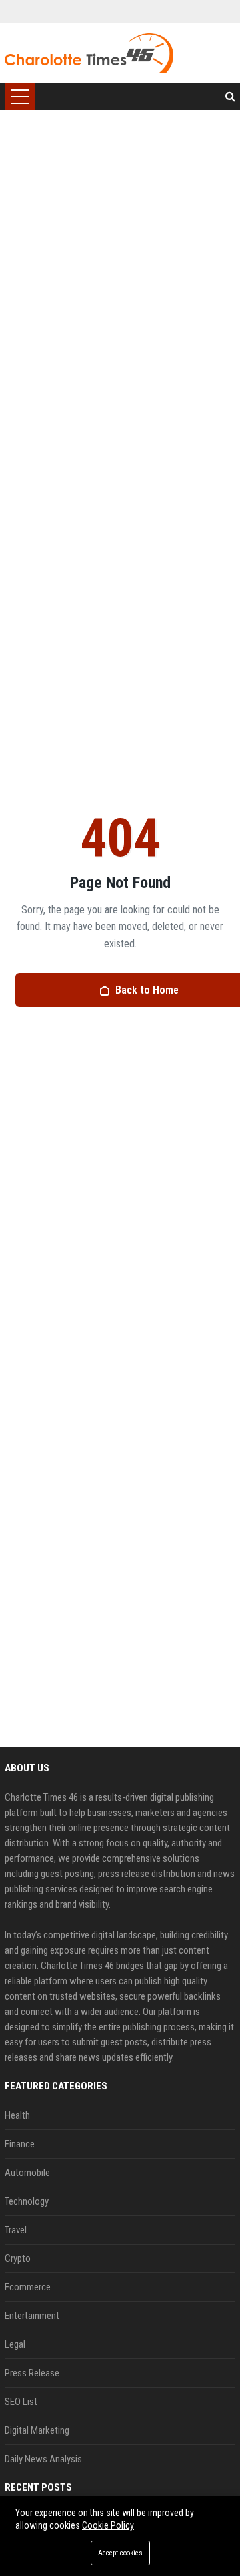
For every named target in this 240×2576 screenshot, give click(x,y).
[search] (230, 97)
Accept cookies (120, 2553)
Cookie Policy (108, 2525)
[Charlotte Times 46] (89, 53)
